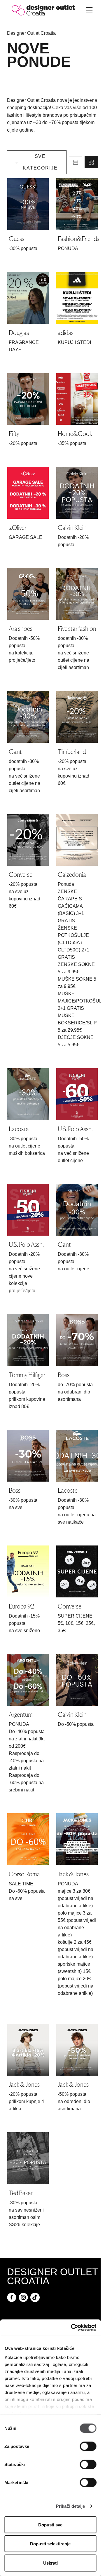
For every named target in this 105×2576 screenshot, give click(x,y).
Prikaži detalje (71, 2506)
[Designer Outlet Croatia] (43, 10)
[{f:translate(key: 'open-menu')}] (89, 10)
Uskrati (50, 2563)
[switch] (88, 2446)
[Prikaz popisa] (76, 162)
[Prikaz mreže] (91, 162)
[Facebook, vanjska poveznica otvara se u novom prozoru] (12, 2297)
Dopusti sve (50, 2525)
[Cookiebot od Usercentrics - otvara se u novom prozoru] (72, 2328)
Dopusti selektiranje (50, 2544)
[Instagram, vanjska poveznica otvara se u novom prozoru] (23, 2297)
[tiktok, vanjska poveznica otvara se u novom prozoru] (35, 2297)
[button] (37, 162)
